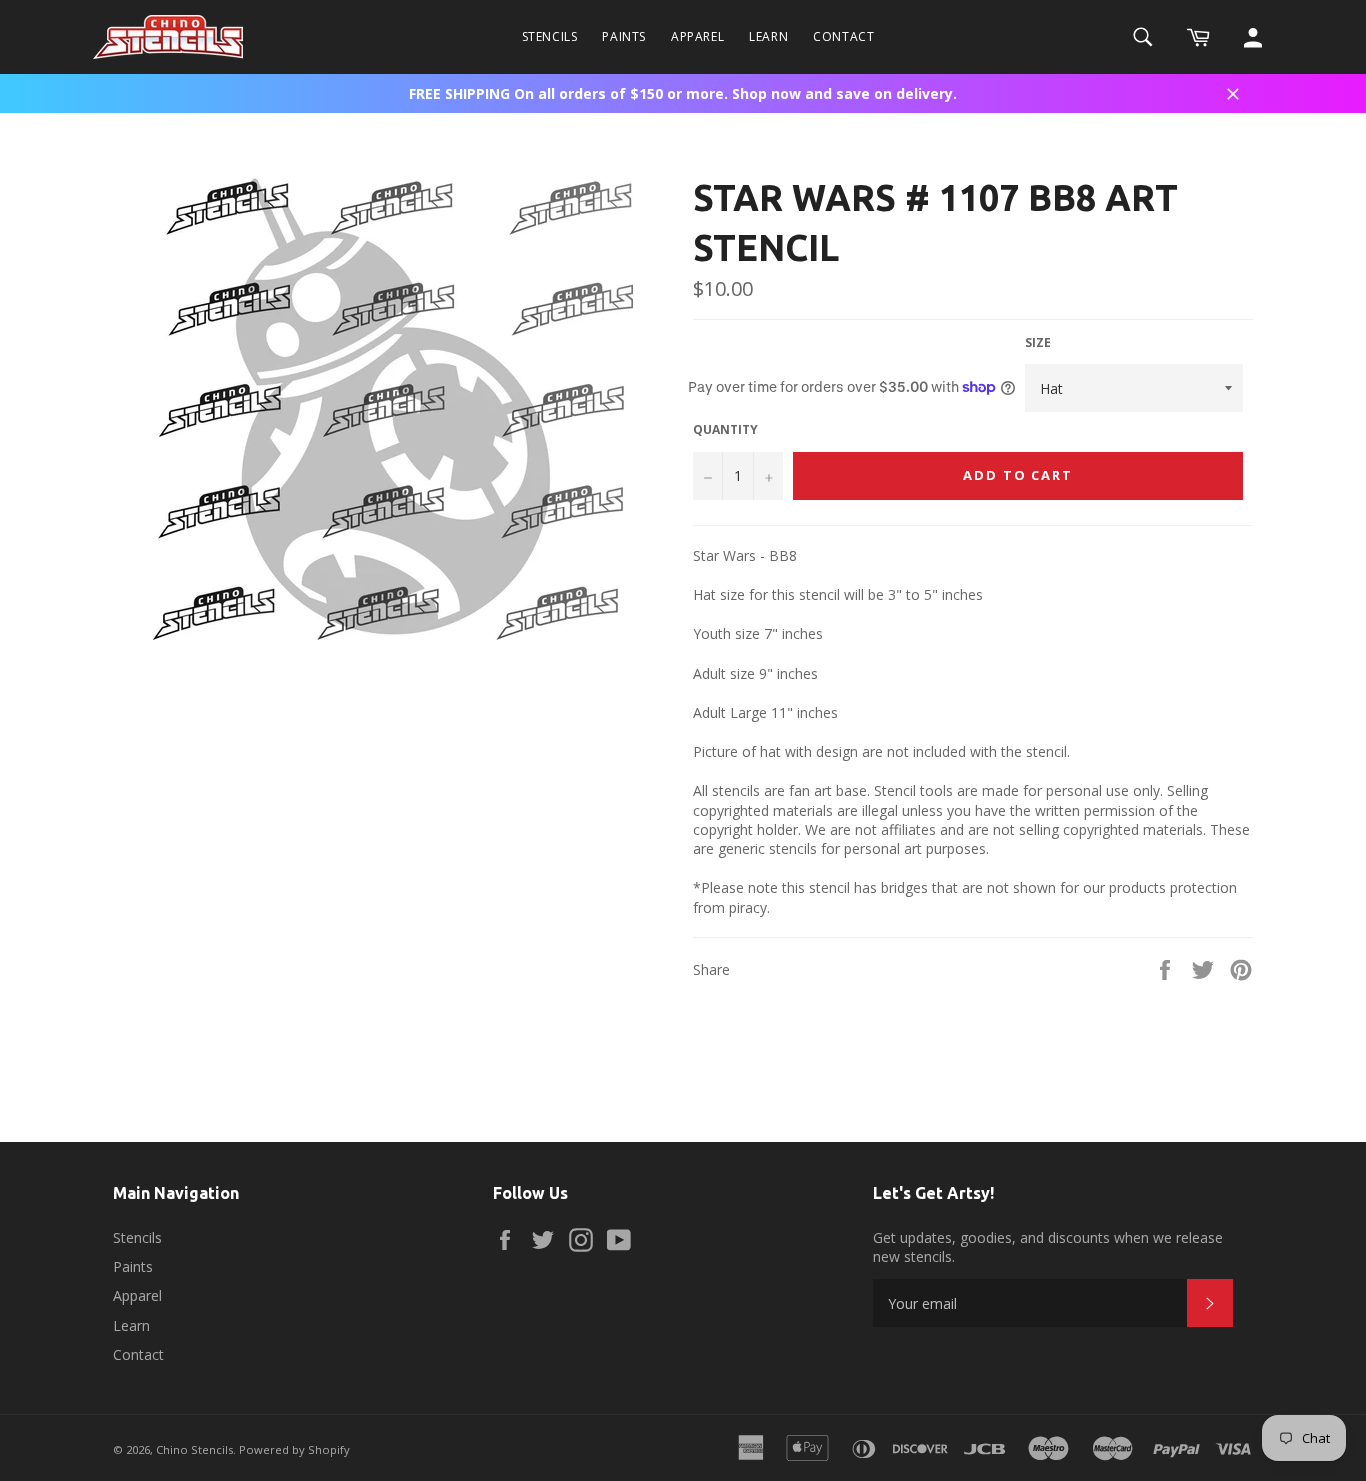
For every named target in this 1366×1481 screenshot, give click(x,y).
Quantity (725, 430)
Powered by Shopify (294, 1449)
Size (1038, 343)
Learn (768, 36)
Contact (843, 36)
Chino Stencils (194, 1449)
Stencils (550, 36)
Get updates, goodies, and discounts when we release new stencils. (1048, 1247)
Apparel (697, 36)
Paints (624, 36)
